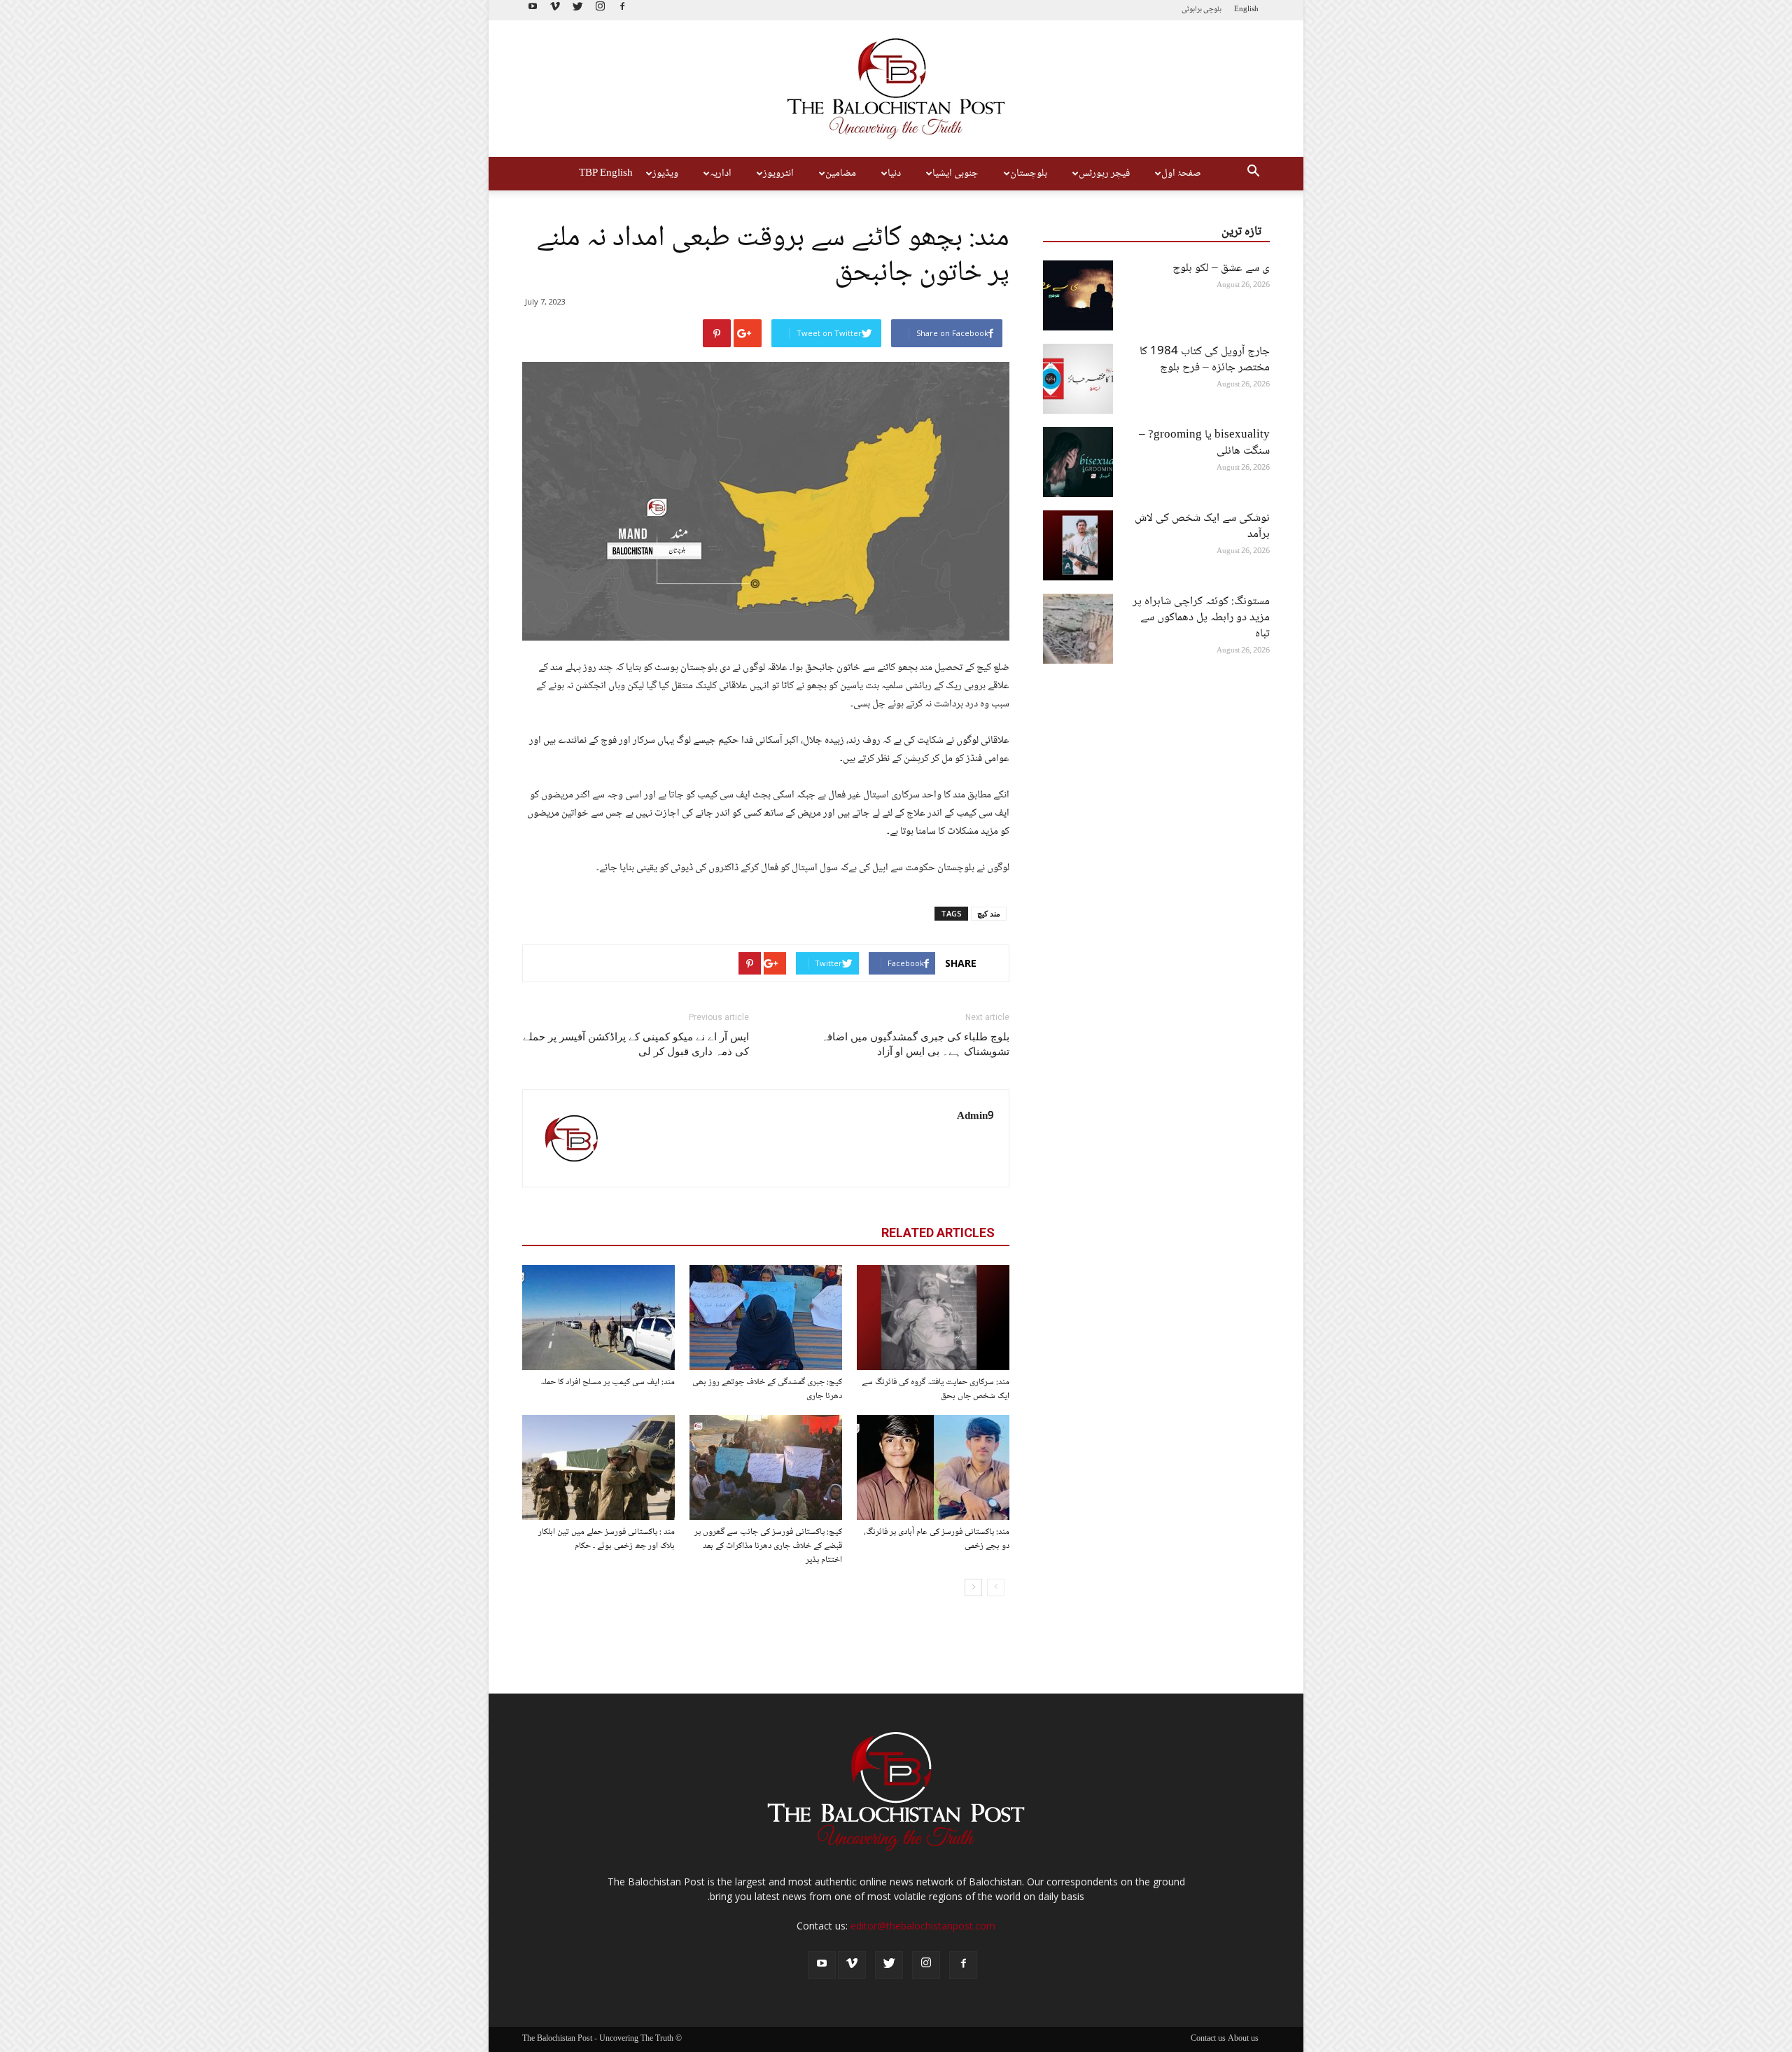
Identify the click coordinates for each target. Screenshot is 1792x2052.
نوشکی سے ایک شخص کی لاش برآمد (1202, 526)
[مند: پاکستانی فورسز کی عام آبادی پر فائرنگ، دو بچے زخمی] (933, 1467)
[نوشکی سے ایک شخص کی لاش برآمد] (1078, 545)
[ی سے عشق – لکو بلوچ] (1078, 295)
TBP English (606, 174)
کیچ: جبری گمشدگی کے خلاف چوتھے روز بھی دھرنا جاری (767, 1389)
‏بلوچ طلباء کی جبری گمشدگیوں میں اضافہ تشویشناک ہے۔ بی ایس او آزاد (915, 1044)
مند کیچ (989, 913)
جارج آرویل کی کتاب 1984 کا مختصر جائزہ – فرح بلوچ (1205, 360)
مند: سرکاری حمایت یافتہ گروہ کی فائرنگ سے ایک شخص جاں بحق (936, 1389)
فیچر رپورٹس (1104, 174)
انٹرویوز (778, 174)
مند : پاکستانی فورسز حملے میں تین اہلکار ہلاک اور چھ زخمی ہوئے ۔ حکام (607, 1539)
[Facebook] (622, 10)
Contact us (1208, 2039)
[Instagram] (600, 10)
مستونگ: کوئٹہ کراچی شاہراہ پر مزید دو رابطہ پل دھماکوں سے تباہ (1201, 618)
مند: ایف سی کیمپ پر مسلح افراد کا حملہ (608, 1382)
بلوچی (1212, 9)
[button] (1253, 174)
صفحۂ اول (1181, 174)
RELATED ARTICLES (938, 1233)
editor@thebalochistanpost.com (923, 1926)
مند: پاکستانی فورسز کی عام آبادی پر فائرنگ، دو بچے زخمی (937, 1539)
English (1246, 9)
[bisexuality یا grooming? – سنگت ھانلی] (1078, 462)
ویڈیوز (665, 174)
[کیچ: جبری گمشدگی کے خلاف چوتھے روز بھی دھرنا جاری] (766, 1318)
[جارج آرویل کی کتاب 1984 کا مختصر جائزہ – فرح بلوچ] (1078, 379)
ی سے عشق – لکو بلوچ (1221, 268)
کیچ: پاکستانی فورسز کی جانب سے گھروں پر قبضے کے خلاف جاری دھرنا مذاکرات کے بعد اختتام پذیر (768, 1546)
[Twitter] (577, 10)
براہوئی (1192, 9)
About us (1243, 2039)
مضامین (841, 174)
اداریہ (721, 174)
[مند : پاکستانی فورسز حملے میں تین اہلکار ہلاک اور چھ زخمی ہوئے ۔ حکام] (598, 1467)
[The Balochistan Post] (896, 89)
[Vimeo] (555, 10)
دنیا (894, 174)
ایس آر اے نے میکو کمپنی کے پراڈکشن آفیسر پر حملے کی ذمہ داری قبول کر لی (636, 1044)
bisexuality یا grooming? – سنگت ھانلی (1204, 443)
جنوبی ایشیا (955, 174)
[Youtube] (533, 10)
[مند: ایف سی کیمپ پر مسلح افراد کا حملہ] (598, 1318)
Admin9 (975, 1117)
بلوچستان (1029, 174)
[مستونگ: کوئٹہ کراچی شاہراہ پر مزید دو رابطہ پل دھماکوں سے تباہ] (1078, 629)
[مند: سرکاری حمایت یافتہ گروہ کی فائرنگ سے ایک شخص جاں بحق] (933, 1318)
